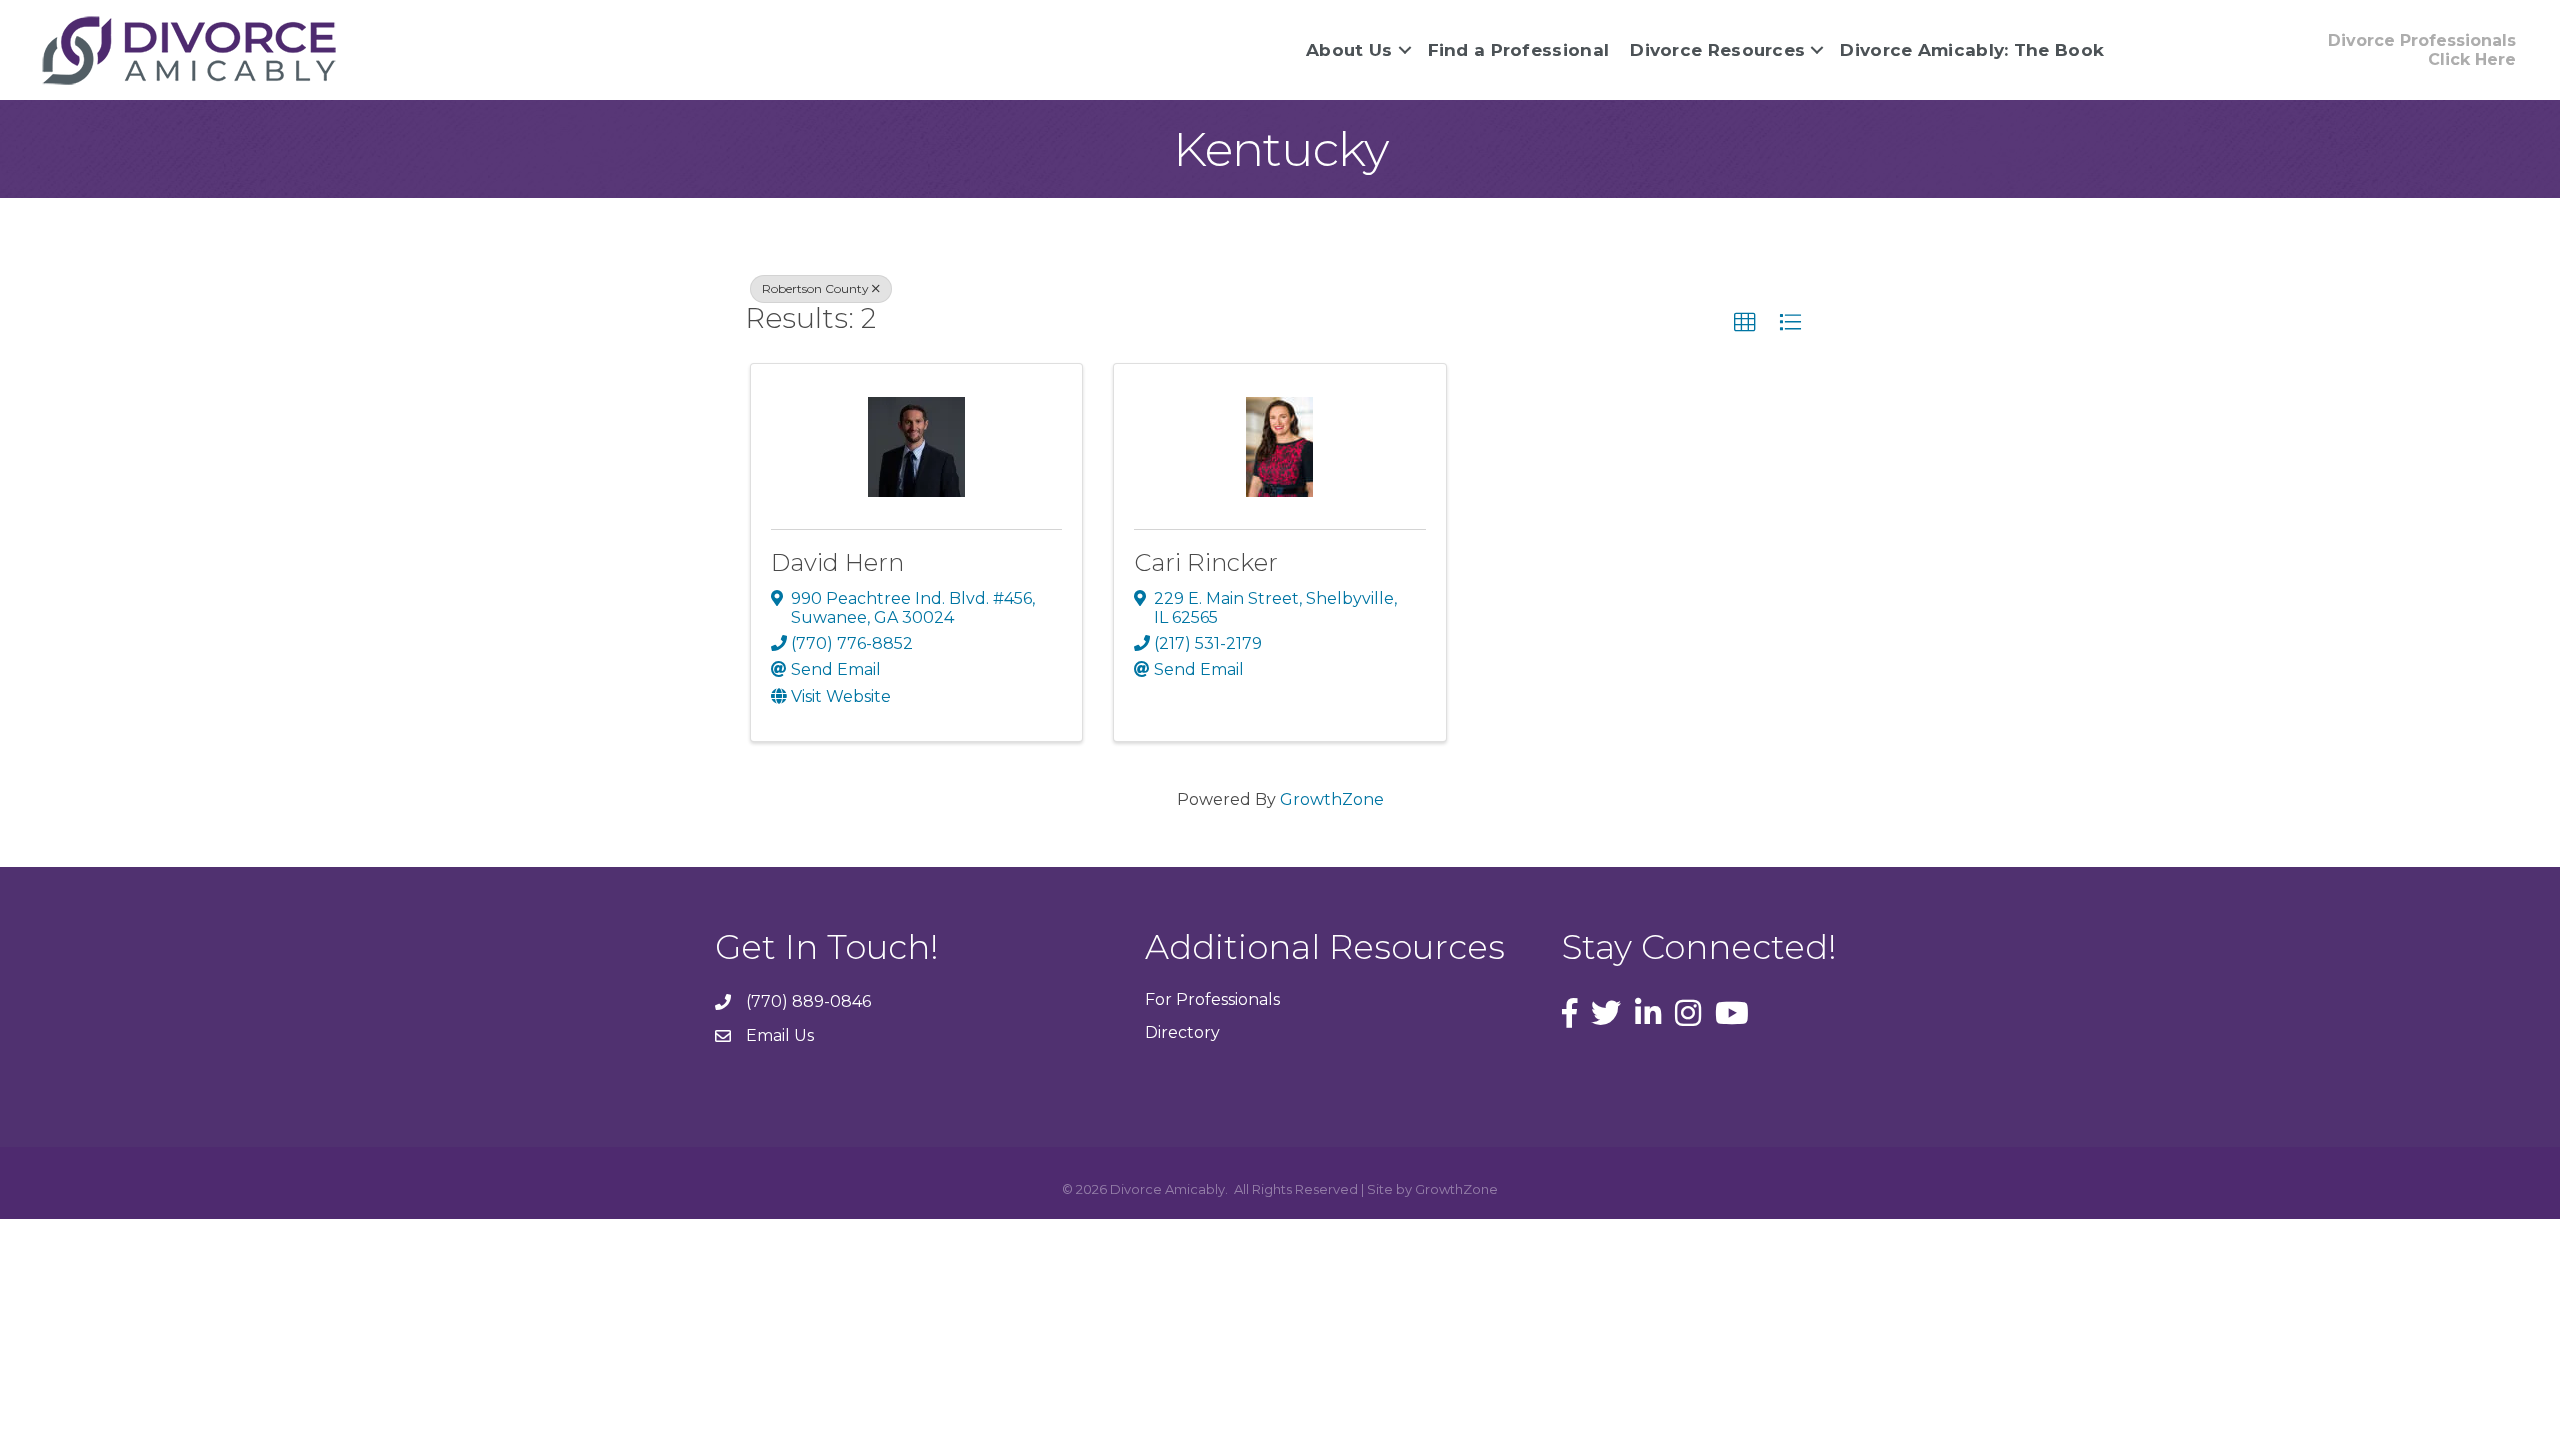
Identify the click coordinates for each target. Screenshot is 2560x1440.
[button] (1745, 323)
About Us (1349, 50)
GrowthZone (1332, 799)
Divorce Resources (1717, 50)
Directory (1182, 1032)
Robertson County (815, 288)
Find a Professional (1519, 50)
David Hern (837, 562)
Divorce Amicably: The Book (1972, 50)
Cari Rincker (1206, 562)
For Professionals (1212, 999)
